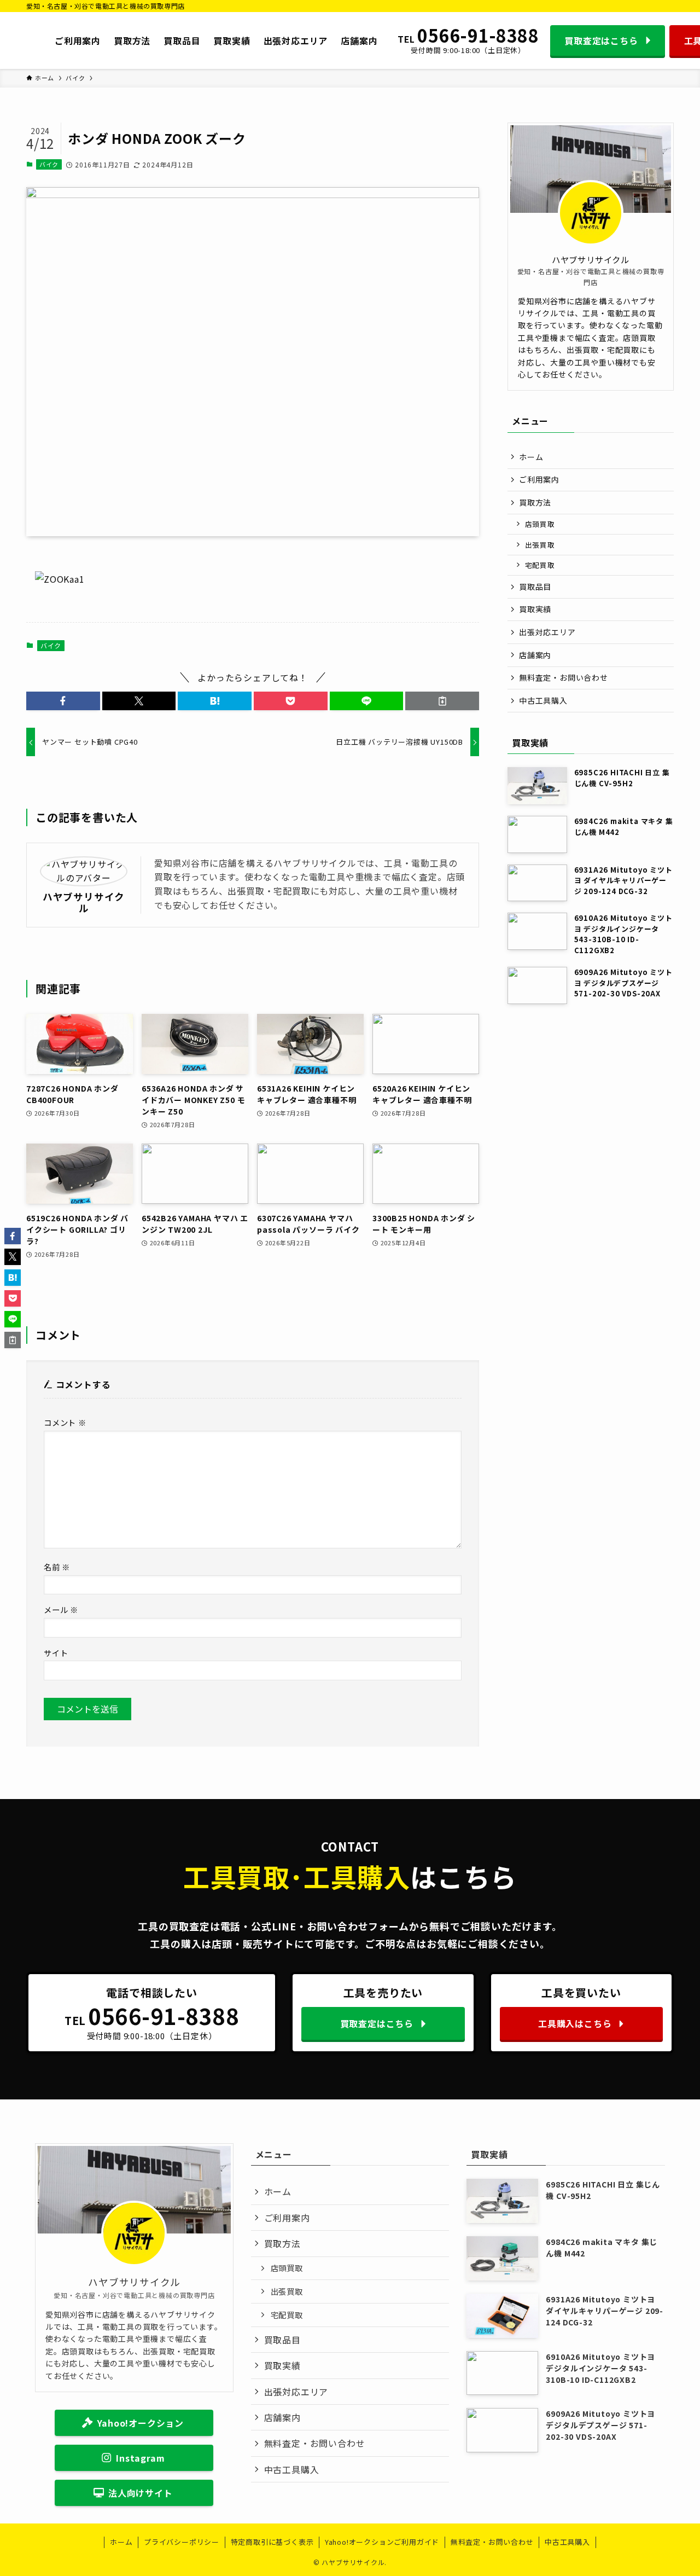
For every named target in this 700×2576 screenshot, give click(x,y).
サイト (56, 1653)
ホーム (531, 457)
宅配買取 (540, 565)
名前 (57, 1567)
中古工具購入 (543, 700)
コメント (65, 1422)
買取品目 (535, 587)
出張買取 (540, 545)
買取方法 (535, 502)
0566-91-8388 (478, 36)
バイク (49, 164)
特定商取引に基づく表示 (272, 2542)
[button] (63, 701)
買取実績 (535, 609)
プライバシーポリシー (182, 2542)
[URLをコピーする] (442, 701)
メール (61, 1609)
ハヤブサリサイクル (84, 902)
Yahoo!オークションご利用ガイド (382, 2542)
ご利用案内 (539, 479)
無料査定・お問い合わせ (564, 677)
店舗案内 (535, 655)
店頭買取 (540, 524)
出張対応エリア (547, 632)
